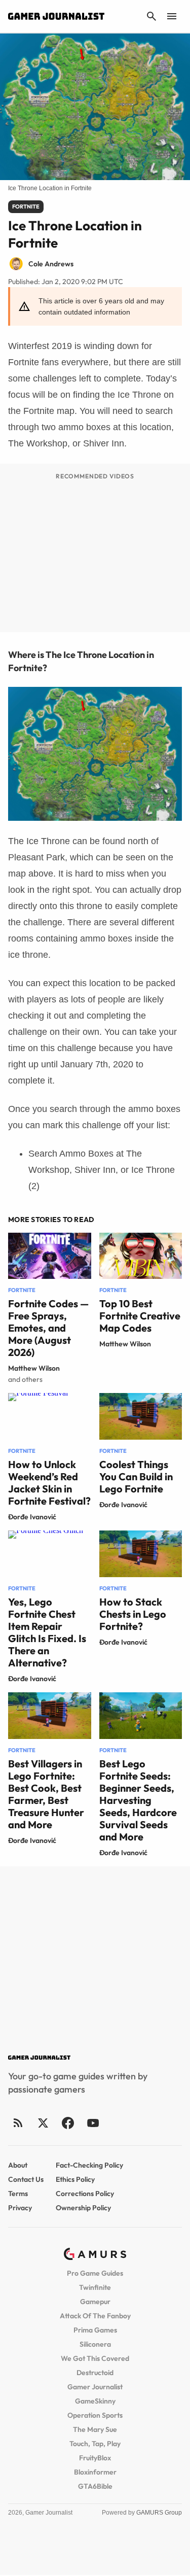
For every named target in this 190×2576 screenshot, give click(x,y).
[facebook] (68, 2123)
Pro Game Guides (95, 2273)
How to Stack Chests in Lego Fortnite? (133, 1614)
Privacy (20, 2208)
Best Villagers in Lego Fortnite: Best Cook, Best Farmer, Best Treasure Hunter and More (46, 1794)
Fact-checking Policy (89, 2165)
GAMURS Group (159, 2513)
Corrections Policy (85, 2194)
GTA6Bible (95, 2486)
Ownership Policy (83, 2208)
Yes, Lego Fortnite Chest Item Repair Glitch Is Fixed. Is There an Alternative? (47, 1632)
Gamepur (95, 2302)
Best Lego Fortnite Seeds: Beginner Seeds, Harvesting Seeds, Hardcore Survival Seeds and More (138, 1800)
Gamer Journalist (95, 2387)
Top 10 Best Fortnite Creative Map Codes (140, 1316)
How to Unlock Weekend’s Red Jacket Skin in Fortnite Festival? (49, 1483)
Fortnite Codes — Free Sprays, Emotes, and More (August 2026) (48, 1328)
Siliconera (95, 2344)
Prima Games (95, 2330)
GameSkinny (95, 2401)
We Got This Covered (95, 2358)
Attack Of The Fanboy (95, 2316)
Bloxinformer (95, 2472)
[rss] (18, 2123)
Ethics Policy (75, 2179)
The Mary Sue (95, 2429)
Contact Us (26, 2179)
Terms (18, 2194)
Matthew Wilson (34, 1368)
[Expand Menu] (172, 16)
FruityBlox (95, 2458)
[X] (43, 2123)
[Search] (151, 16)
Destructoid (95, 2373)
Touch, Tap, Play (95, 2444)
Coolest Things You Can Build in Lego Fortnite (136, 1476)
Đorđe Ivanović (32, 1517)
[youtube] (93, 2123)
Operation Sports (95, 2415)
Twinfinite (95, 2287)
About (18, 2165)
